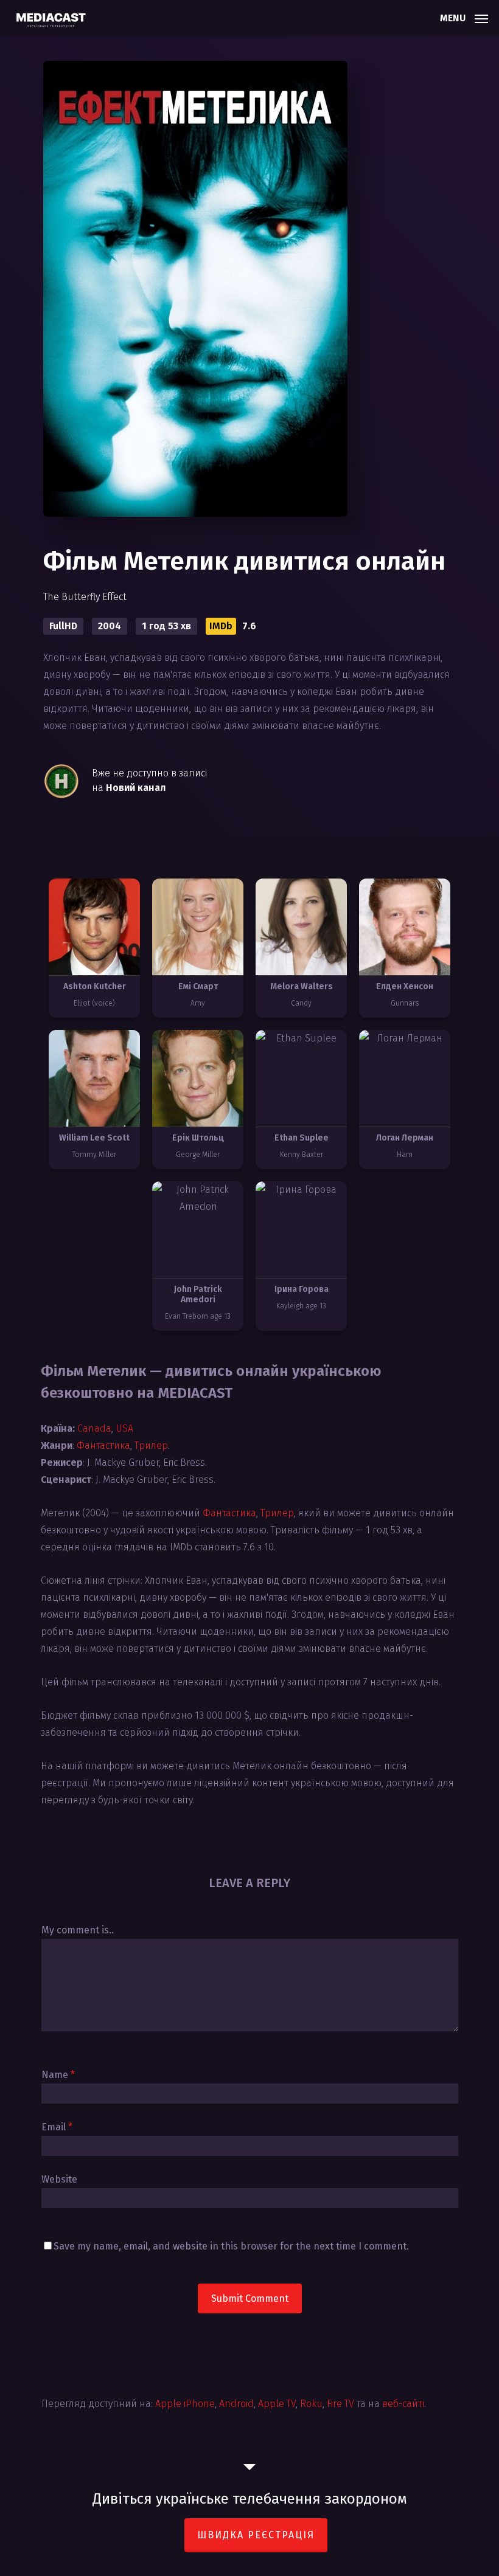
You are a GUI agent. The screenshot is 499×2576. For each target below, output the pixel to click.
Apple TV (277, 2404)
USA (124, 1428)
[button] (464, 17)
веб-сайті (403, 2404)
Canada (94, 1428)
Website (59, 2179)
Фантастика (103, 1445)
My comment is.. (78, 1930)
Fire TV (340, 2404)
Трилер (151, 1445)
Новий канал (136, 788)
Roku (311, 2404)
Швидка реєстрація (256, 2535)
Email (57, 2127)
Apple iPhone (185, 2404)
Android (236, 2404)
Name (58, 2075)
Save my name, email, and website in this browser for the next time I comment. (231, 2246)
